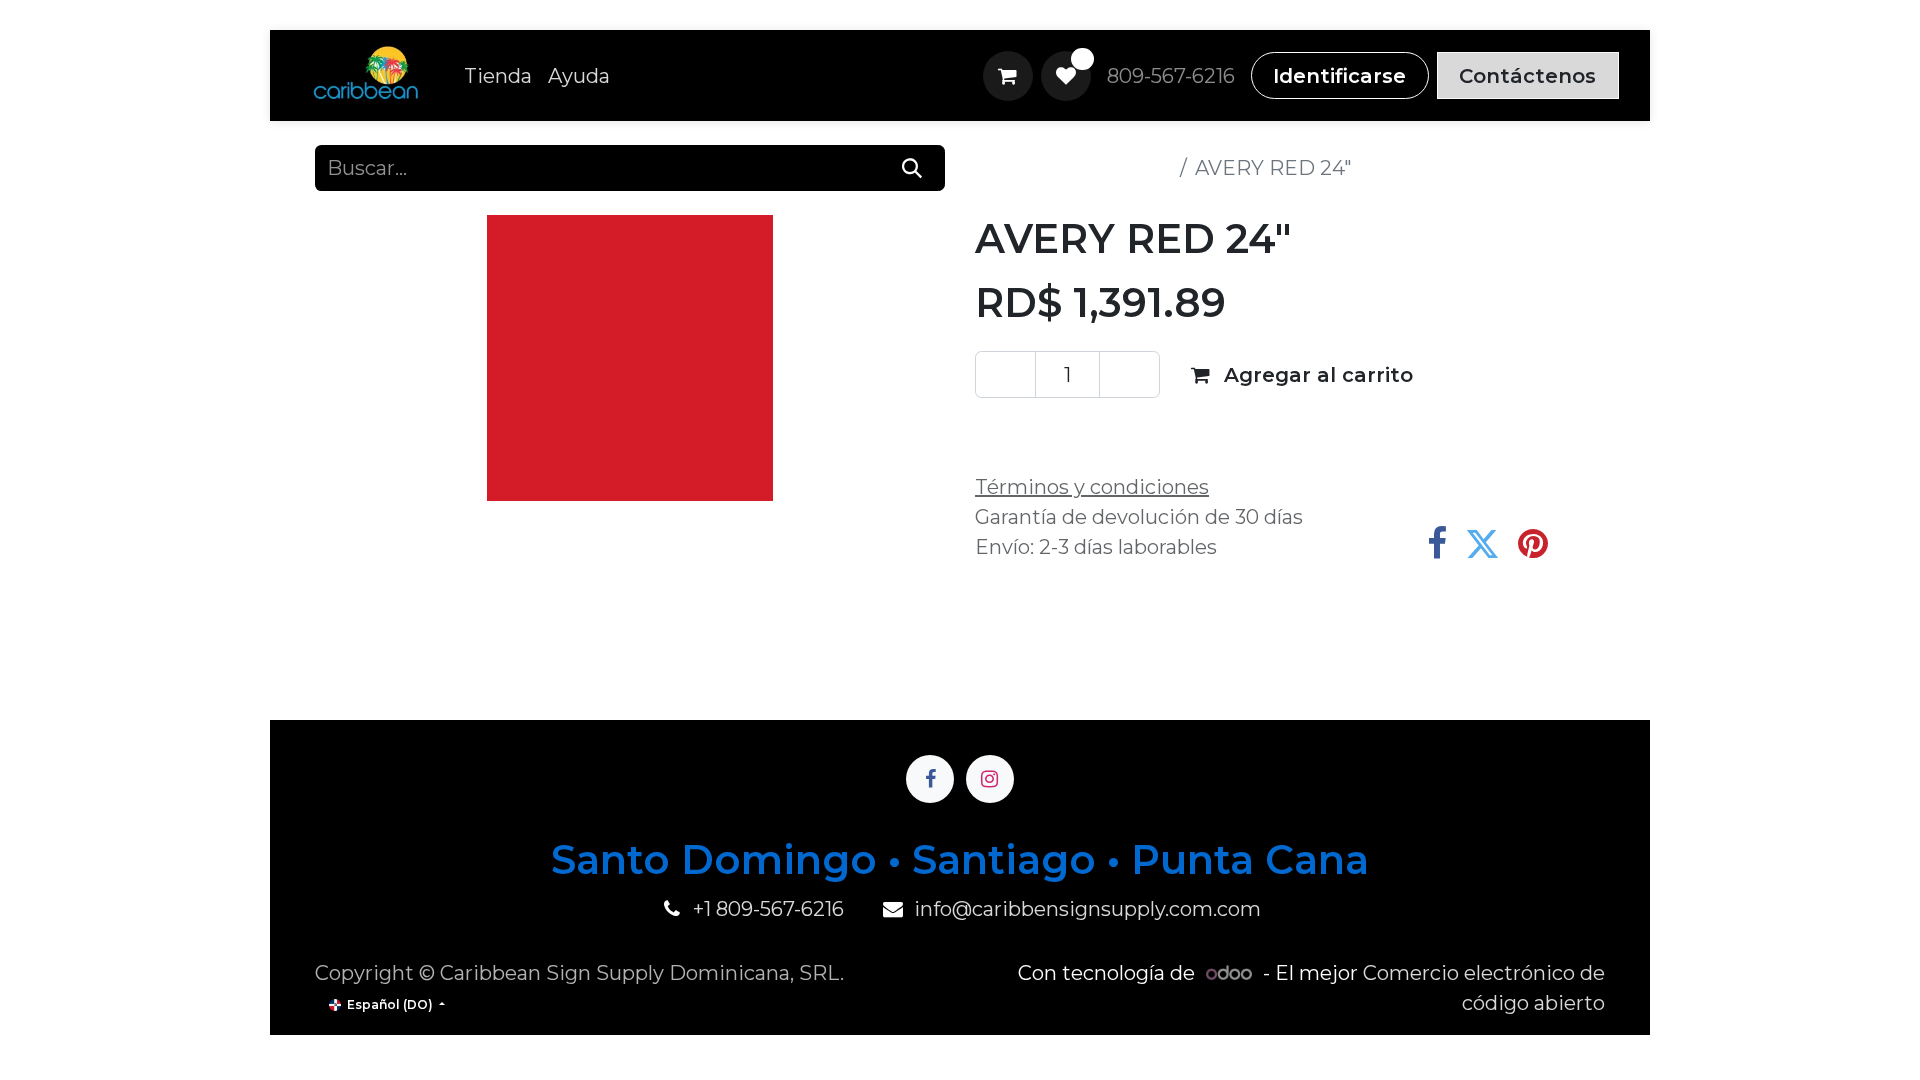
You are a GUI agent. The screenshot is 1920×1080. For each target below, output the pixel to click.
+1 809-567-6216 (768, 909)
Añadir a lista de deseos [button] (1119, 429)
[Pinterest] (1533, 543)
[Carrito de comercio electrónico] (1008, 76)
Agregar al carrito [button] (1315, 375)
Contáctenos (1527, 76)
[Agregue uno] (1129, 374)
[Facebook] (1437, 543)
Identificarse (1339, 76)
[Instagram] (990, 779)
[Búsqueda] (912, 168)
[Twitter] (1482, 543)
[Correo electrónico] (1583, 543)
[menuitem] (498, 76)
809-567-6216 (1171, 76)
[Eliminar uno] (1005, 374)
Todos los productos (1073, 168)
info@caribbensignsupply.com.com (1087, 909)
